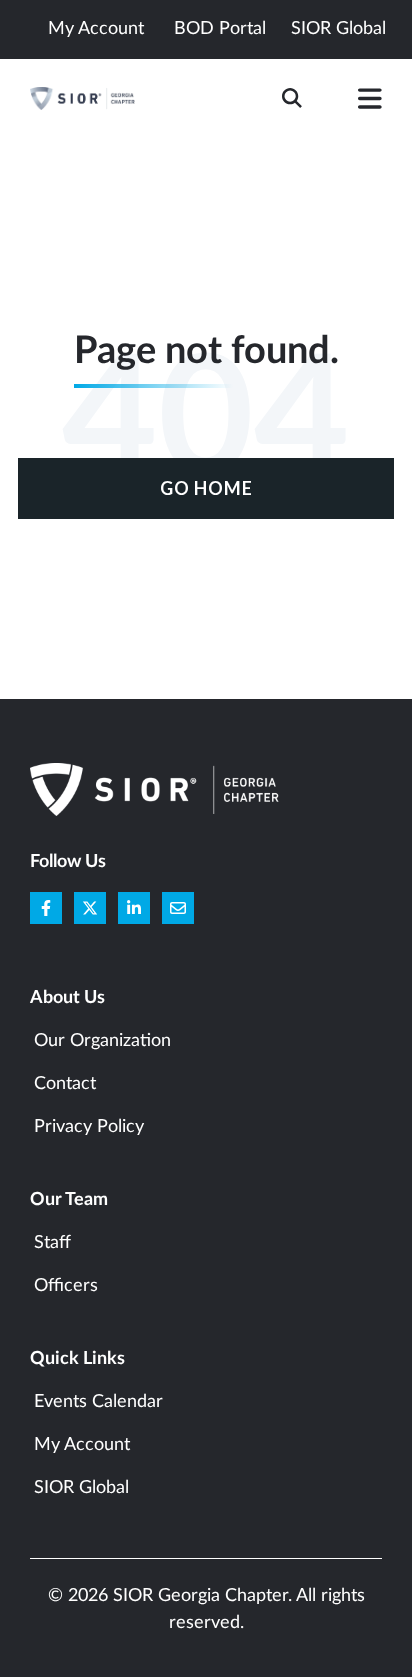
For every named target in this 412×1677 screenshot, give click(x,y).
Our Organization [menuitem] (102, 1041)
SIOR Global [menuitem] (81, 1488)
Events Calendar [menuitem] (98, 1402)
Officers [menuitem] (66, 1286)
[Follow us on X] (90, 908)
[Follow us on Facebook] (46, 908)
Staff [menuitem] (52, 1243)
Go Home (206, 488)
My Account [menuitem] (82, 1445)
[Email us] (178, 908)
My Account (96, 29)
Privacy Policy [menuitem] (89, 1127)
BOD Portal (220, 29)
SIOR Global (338, 29)
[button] (370, 103)
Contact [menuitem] (65, 1084)
